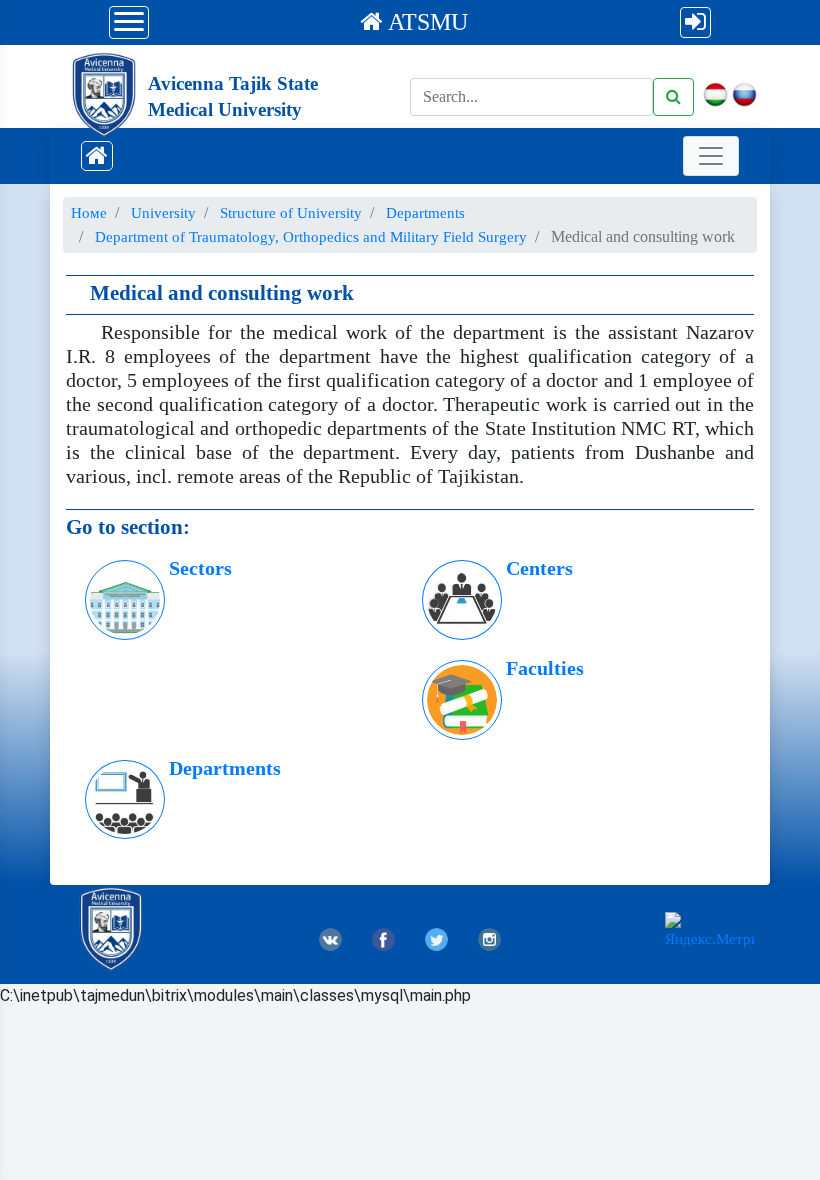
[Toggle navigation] (711, 156)
